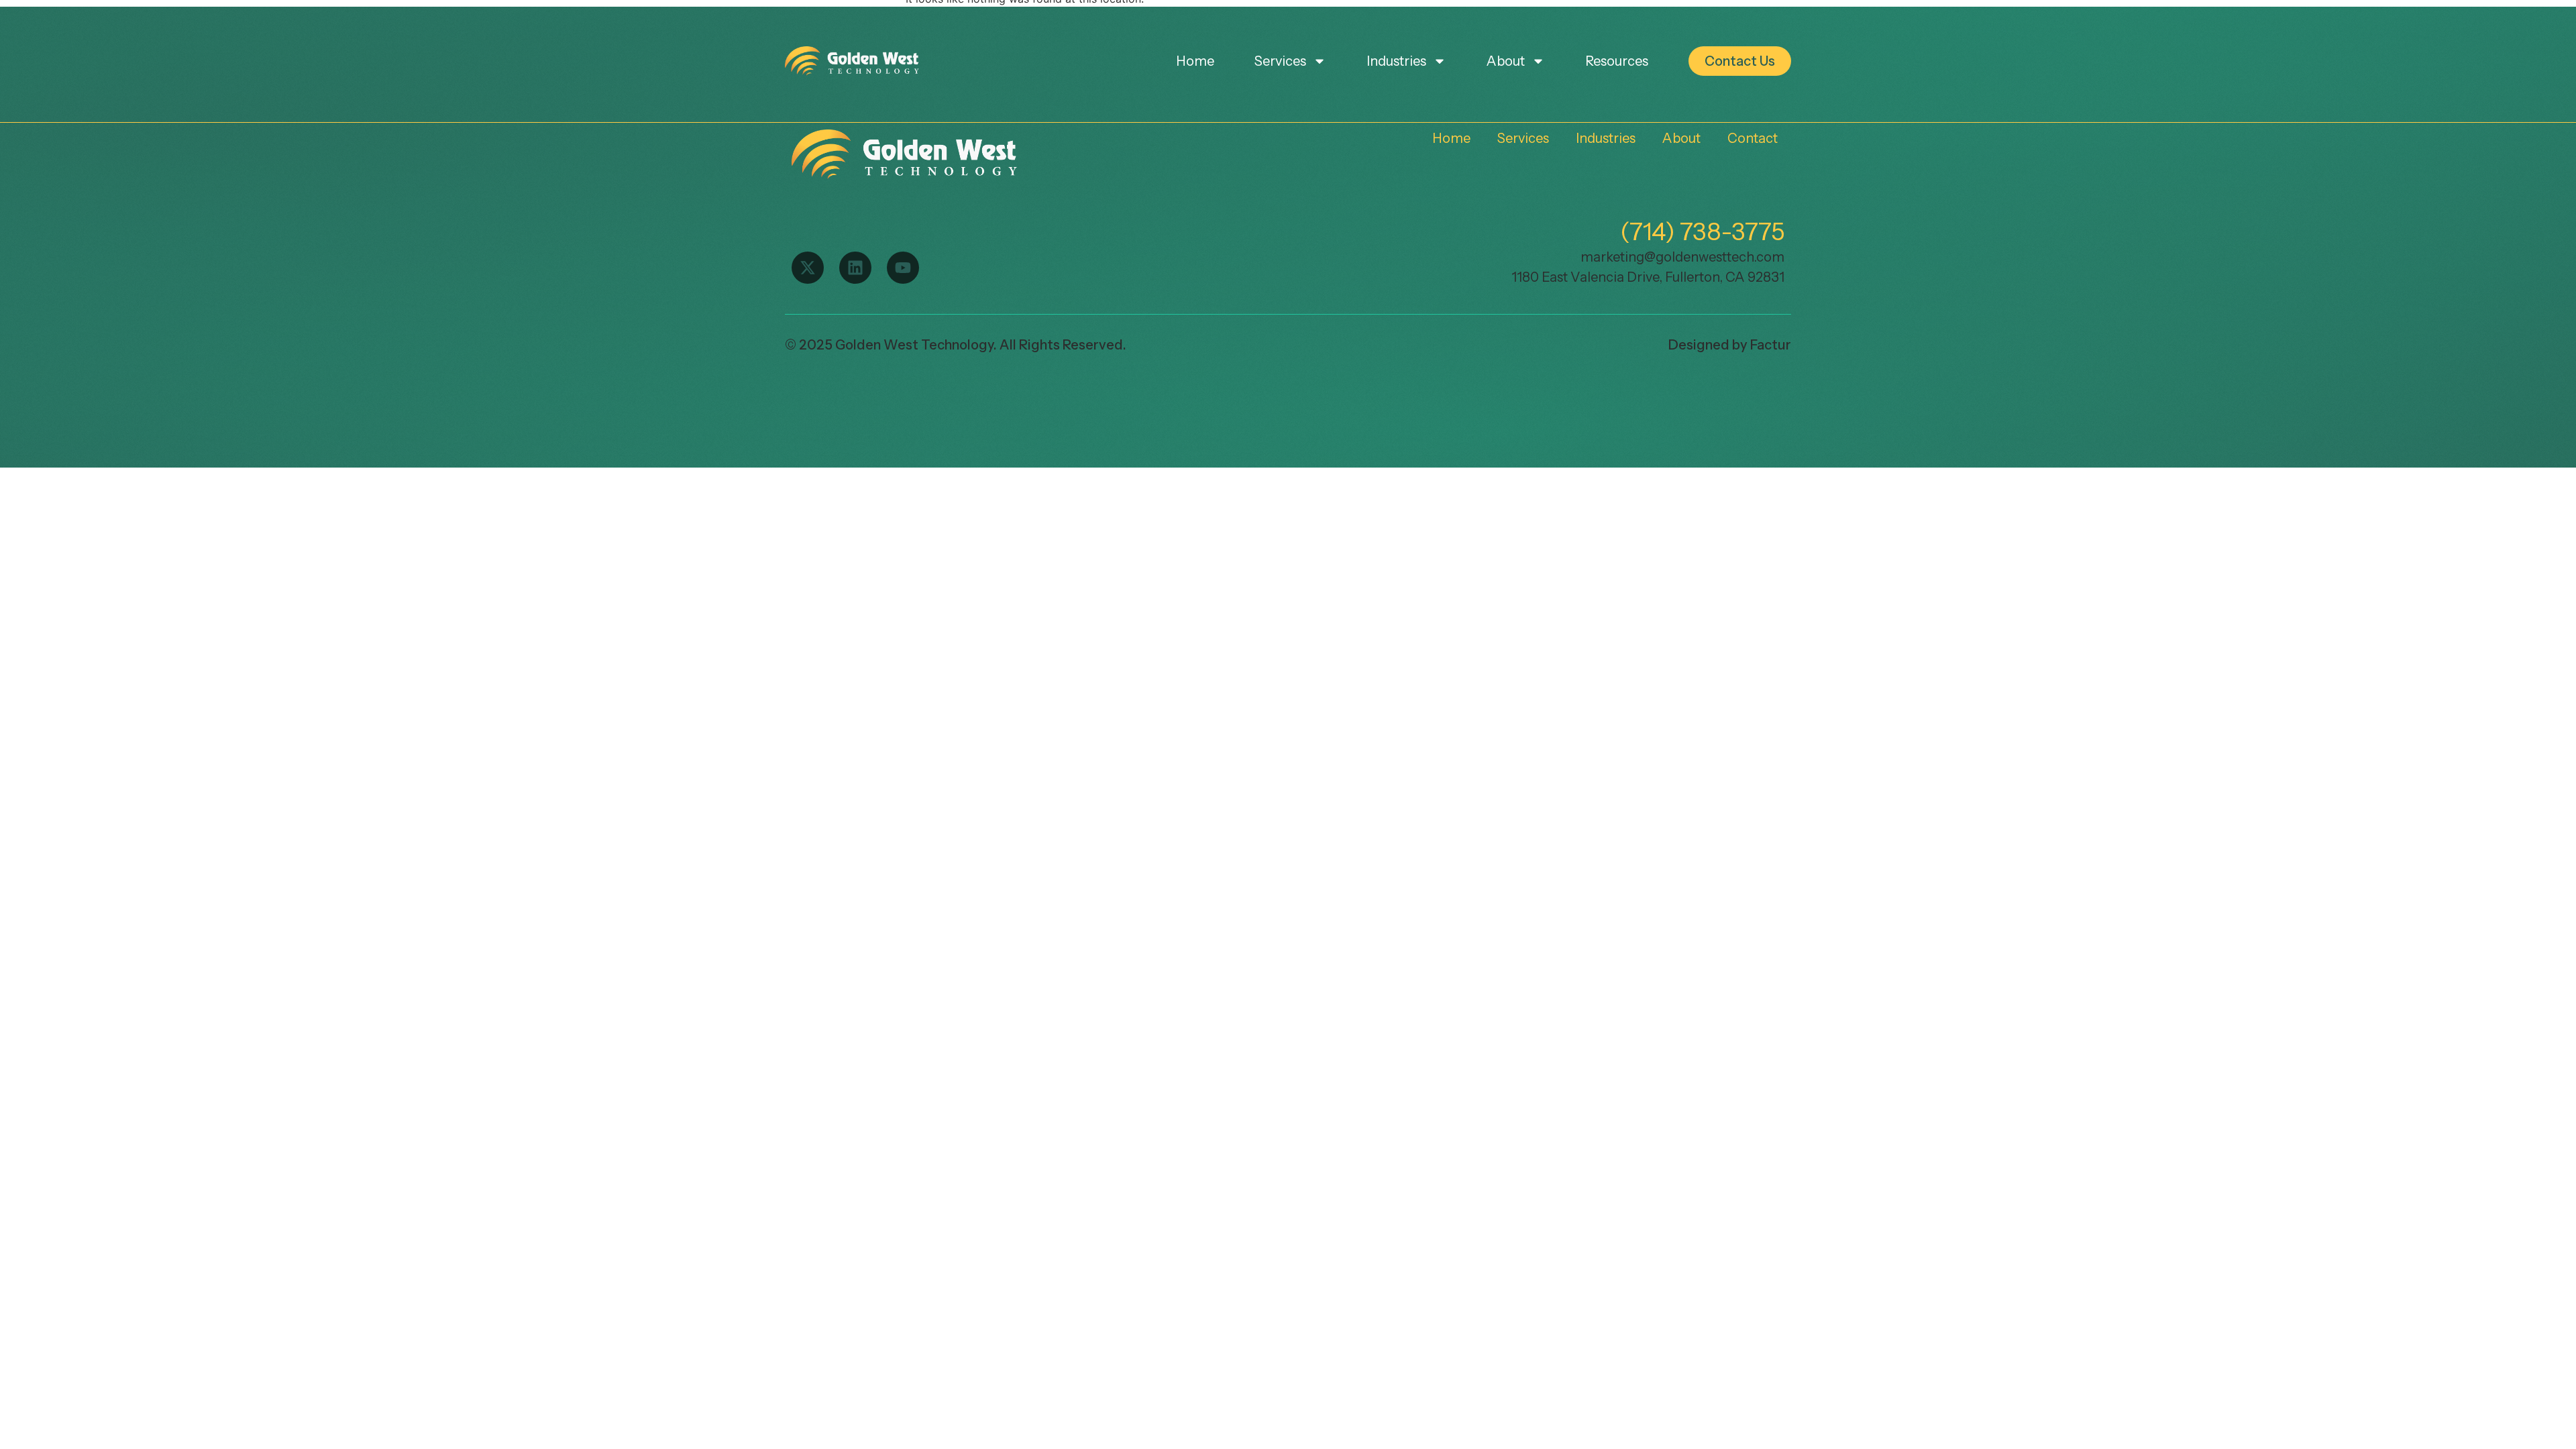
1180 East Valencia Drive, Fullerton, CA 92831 (1648, 277)
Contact (1753, 138)
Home (1195, 61)
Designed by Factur (1730, 345)
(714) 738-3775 (1702, 231)
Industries (1396, 61)
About (1506, 61)
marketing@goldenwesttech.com (1682, 257)
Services (1280, 61)
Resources (1617, 61)
